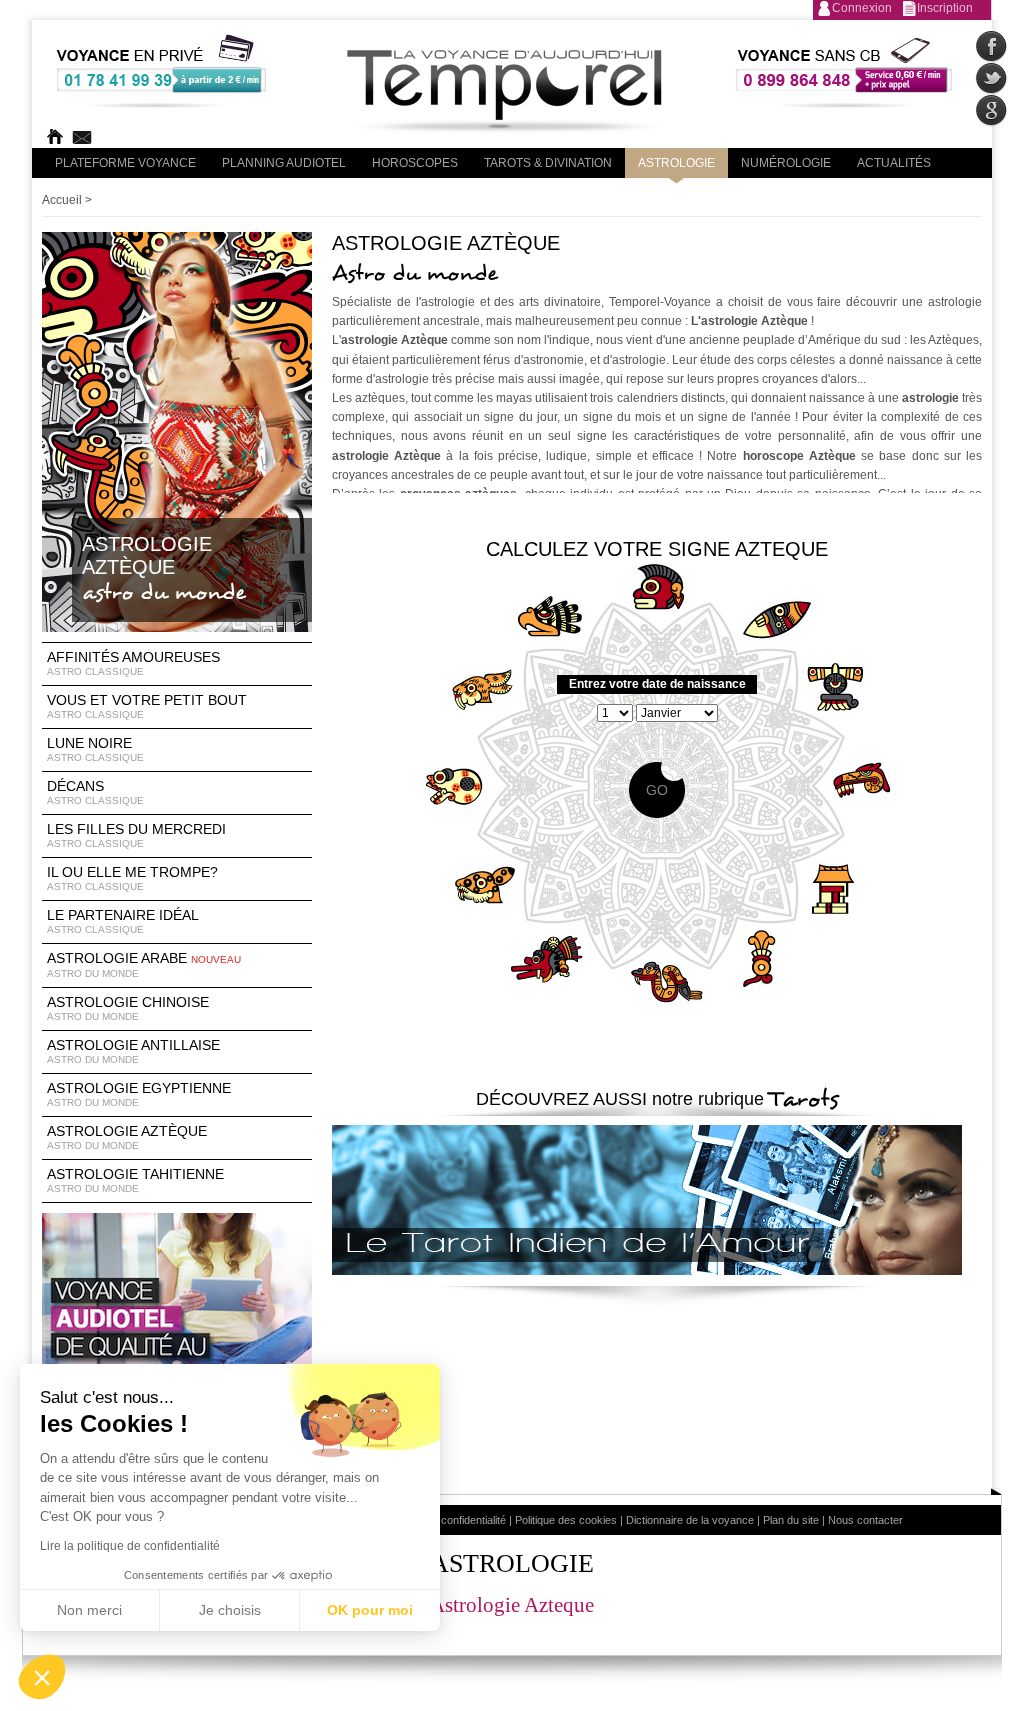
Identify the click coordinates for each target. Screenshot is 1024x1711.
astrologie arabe (144, 964)
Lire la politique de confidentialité (130, 1546)
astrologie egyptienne (139, 1094)
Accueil (62, 200)
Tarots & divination (548, 163)
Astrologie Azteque (512, 1605)
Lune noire (95, 749)
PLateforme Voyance (125, 163)
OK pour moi (370, 1610)
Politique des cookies (566, 1520)
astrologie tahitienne (135, 1180)
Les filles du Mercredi (136, 835)
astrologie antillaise (133, 1051)
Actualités (894, 163)
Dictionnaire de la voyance (690, 1520)
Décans (95, 792)
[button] (42, 1677)
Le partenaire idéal (123, 921)
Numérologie (786, 163)
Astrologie (676, 163)
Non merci (89, 1610)
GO (657, 790)
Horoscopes (415, 163)
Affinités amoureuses (133, 663)
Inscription (945, 8)
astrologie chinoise (128, 1008)
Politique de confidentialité (444, 1520)
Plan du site (791, 1520)
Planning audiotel (284, 163)
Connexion (862, 8)
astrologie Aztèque (127, 1137)
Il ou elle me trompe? (132, 878)
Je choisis (230, 1610)
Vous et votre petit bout (147, 706)
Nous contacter (865, 1520)
